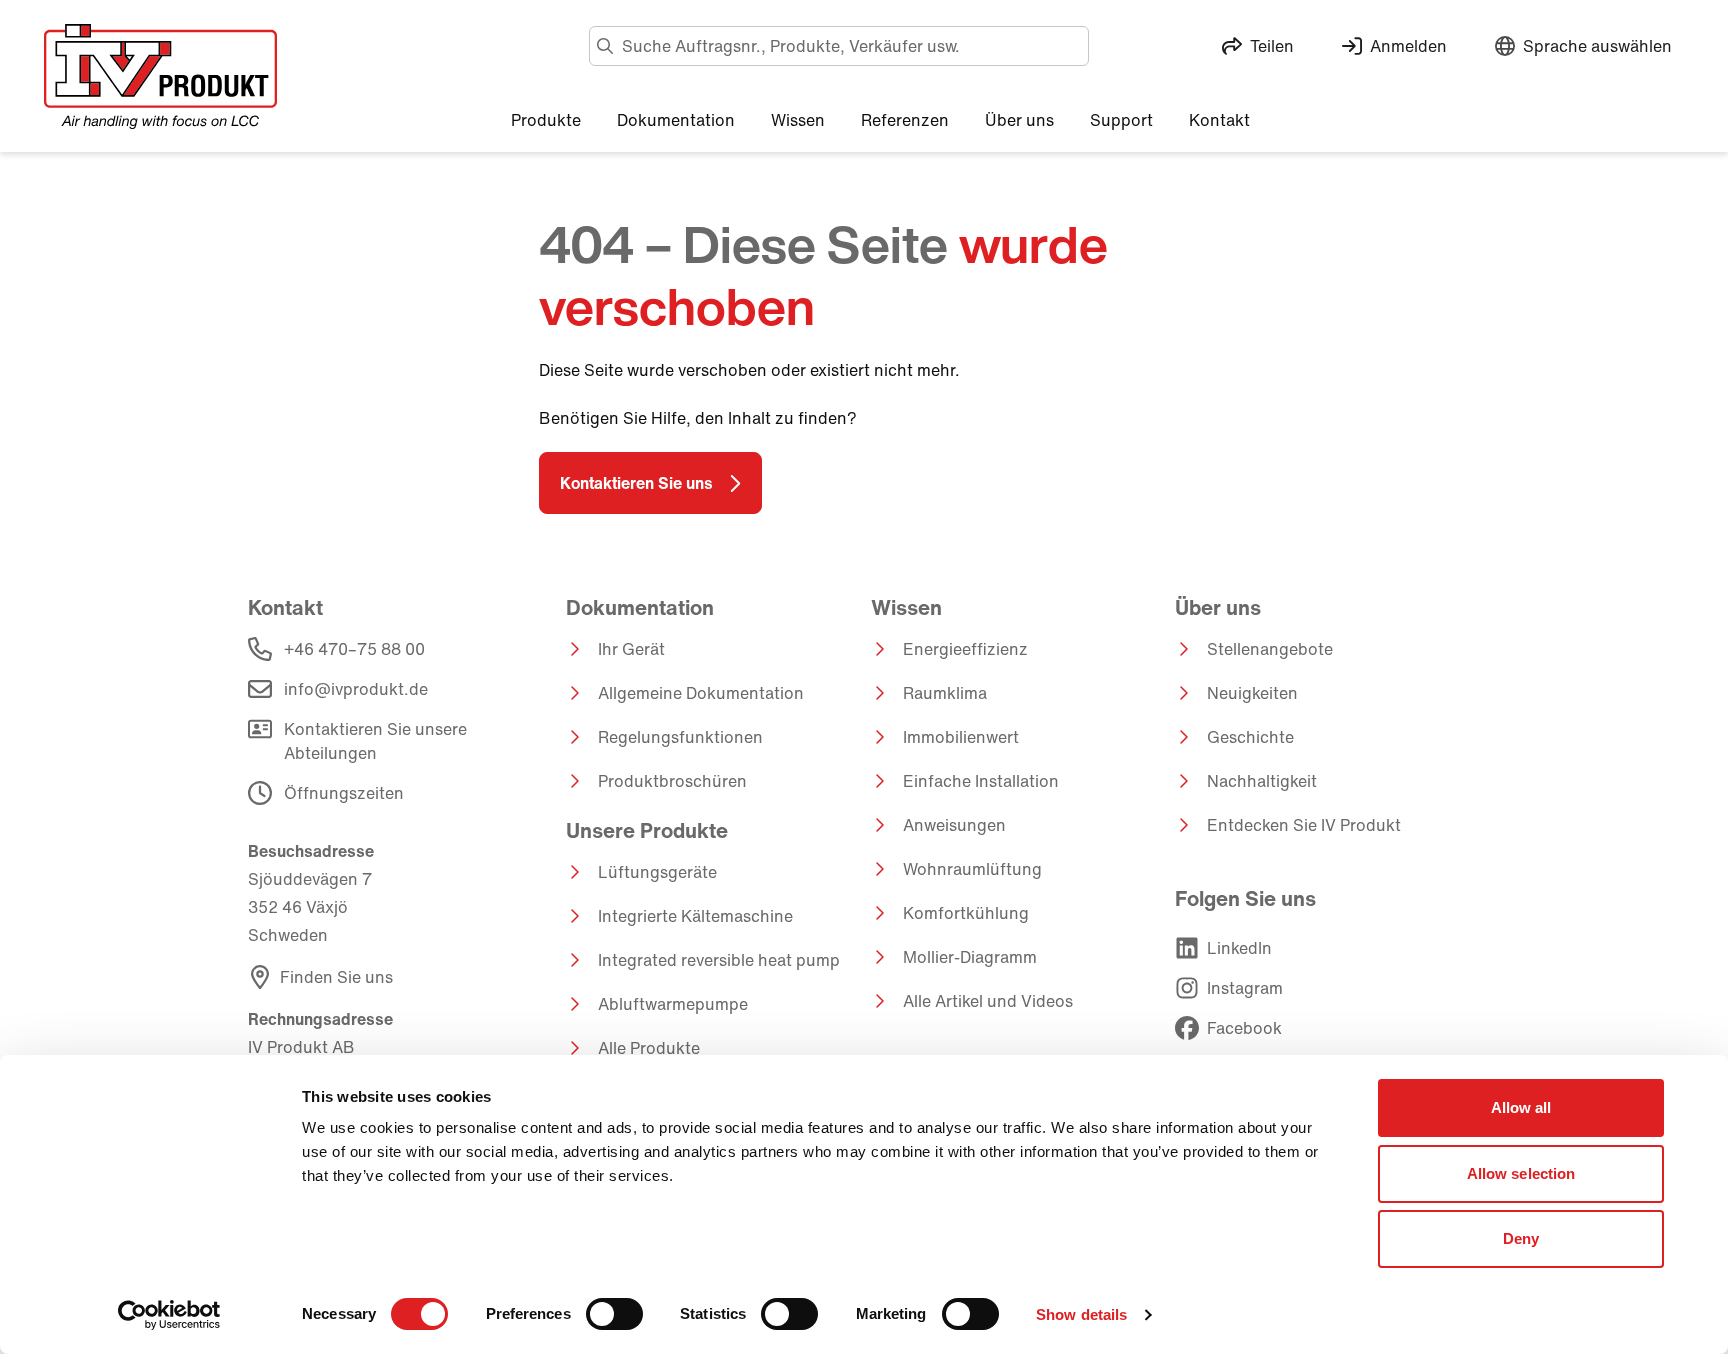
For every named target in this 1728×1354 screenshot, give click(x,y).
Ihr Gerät (631, 649)
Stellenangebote (1270, 649)
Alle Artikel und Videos (988, 1001)
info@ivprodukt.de (356, 689)
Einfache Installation (981, 781)
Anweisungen (954, 825)
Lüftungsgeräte (657, 872)
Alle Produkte (649, 1048)
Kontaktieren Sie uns (636, 483)
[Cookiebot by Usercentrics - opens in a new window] (169, 1315)
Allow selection (1521, 1173)
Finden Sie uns (336, 977)
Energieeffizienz (965, 649)
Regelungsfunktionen (680, 737)
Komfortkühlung (966, 913)
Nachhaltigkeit (1262, 781)
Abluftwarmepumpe (673, 1004)
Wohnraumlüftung (972, 869)
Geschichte (1250, 737)
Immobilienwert (961, 737)
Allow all (1521, 1107)
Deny (1521, 1238)
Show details (1081, 1314)
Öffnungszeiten (344, 793)
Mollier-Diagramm (970, 957)
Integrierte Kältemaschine (695, 916)
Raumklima (945, 693)
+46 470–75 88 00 (354, 649)
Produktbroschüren (672, 781)
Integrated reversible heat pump (719, 960)
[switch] (614, 1314)
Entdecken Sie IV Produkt (1304, 825)
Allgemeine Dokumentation (701, 693)
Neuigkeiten (1252, 693)
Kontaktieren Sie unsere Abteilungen (375, 741)
